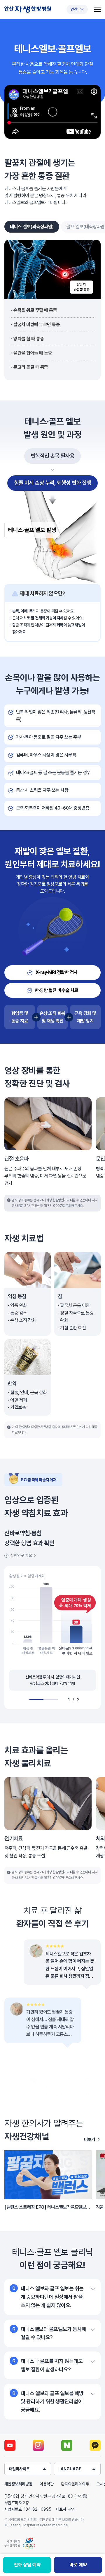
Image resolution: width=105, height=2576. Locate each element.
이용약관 (47, 2484)
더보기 (90, 2140)
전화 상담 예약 (27, 2565)
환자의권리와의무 (75, 2484)
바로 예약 (78, 2565)
